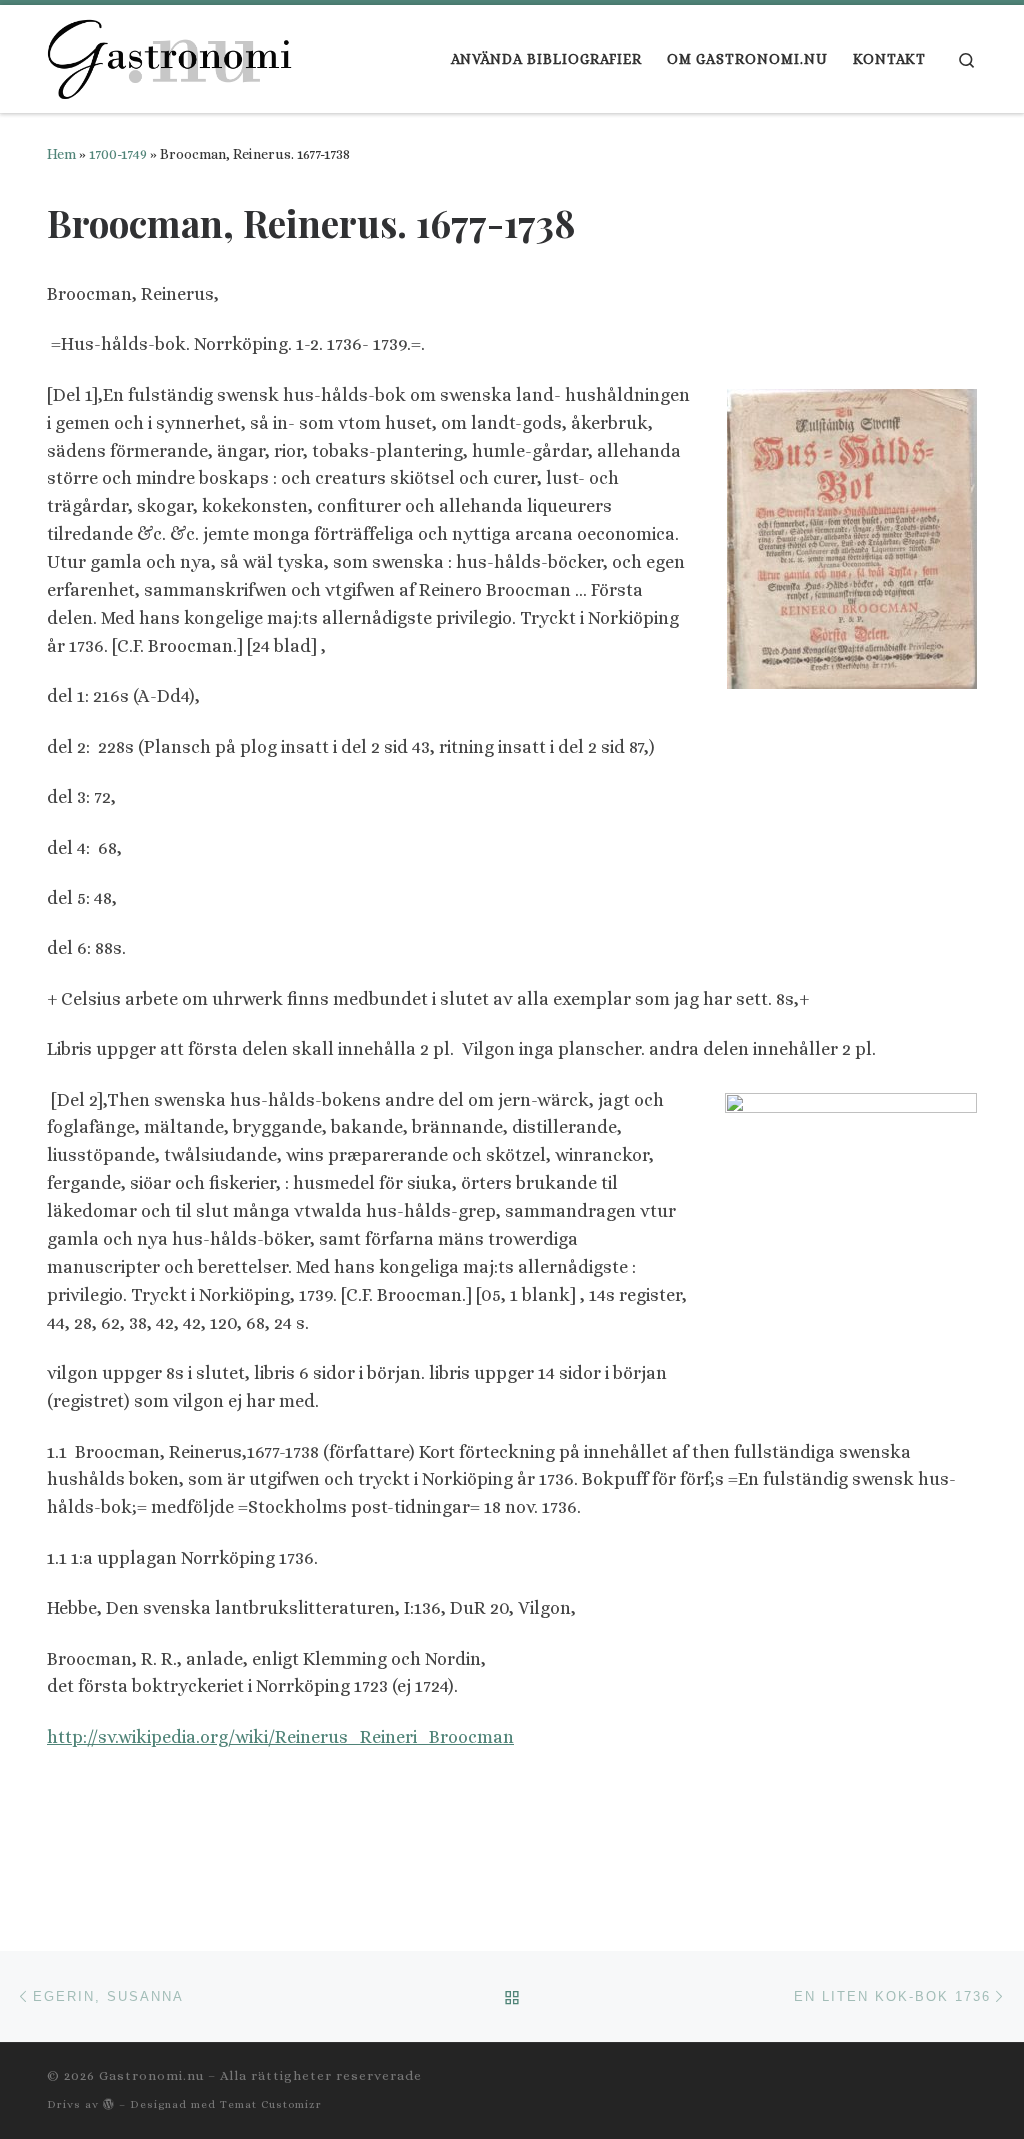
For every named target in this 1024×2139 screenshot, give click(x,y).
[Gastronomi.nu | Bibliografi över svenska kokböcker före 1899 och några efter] (172, 53)
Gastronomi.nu (151, 2075)
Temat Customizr (271, 2104)
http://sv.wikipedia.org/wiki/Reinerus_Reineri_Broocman (280, 1737)
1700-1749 (118, 154)
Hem (61, 154)
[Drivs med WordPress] (109, 2103)
